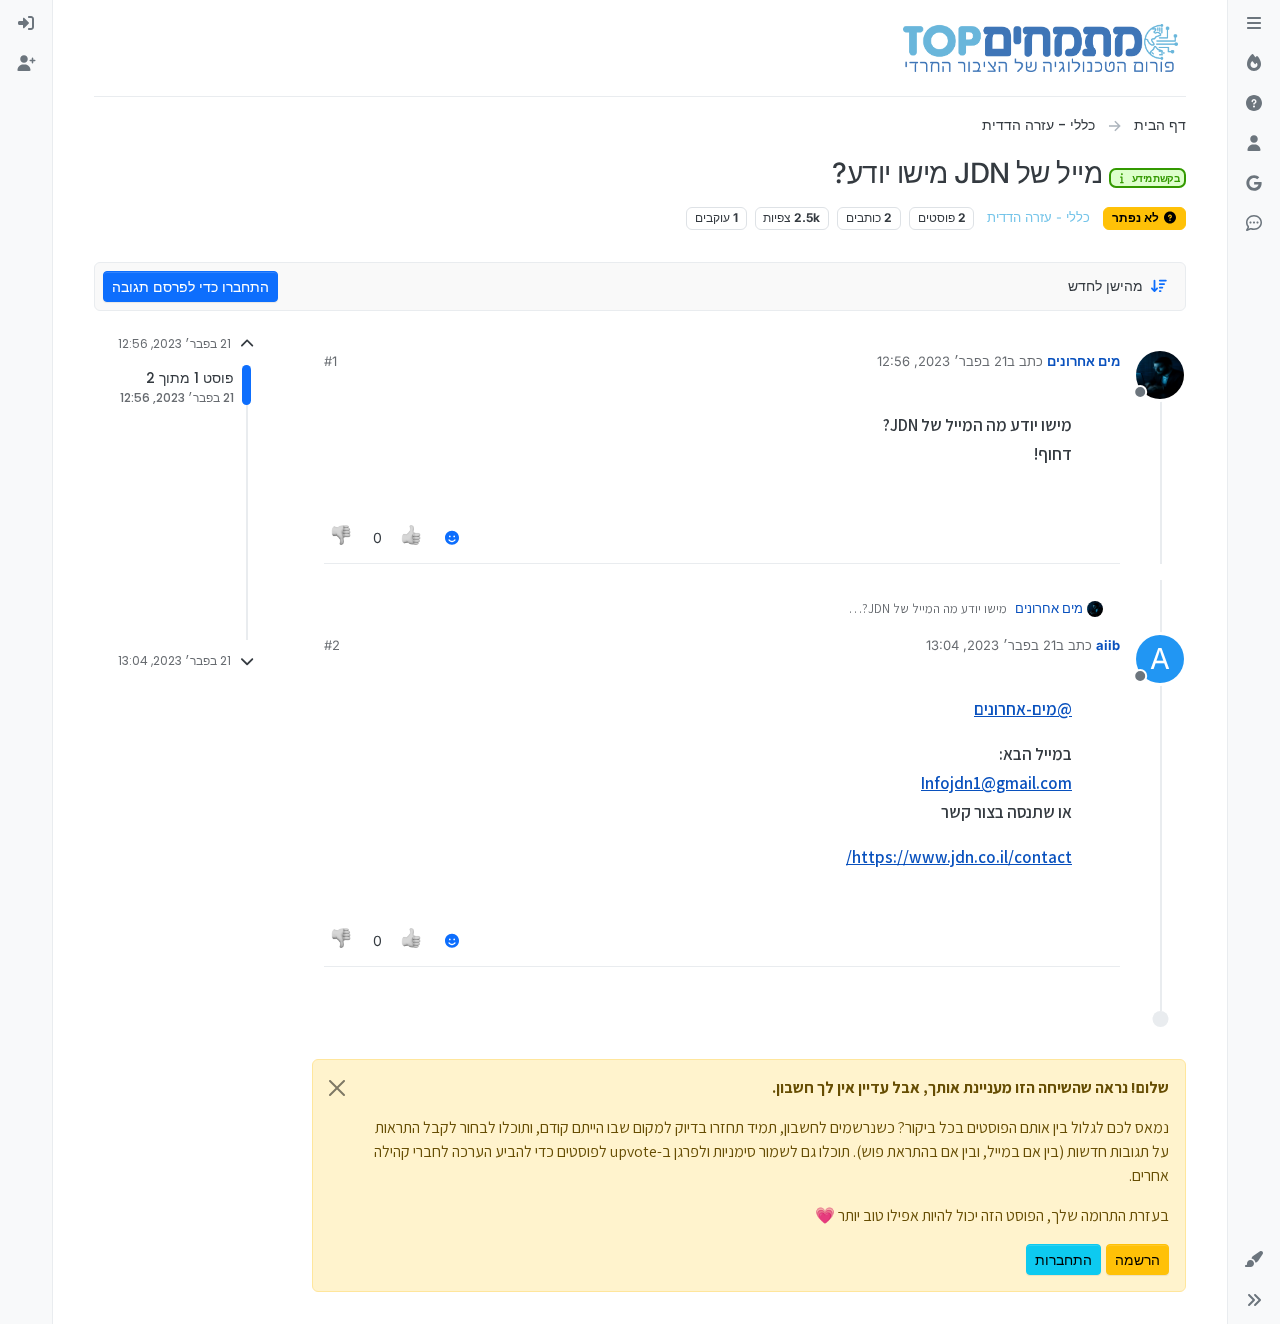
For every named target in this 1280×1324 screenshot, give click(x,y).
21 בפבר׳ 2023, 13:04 (991, 645)
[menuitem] (26, 24)
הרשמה (1137, 1259)
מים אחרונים (1083, 361)
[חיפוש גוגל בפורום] (1254, 184)
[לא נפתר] (1254, 104)
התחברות (1063, 1259)
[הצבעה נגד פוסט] (342, 537)
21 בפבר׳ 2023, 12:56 (942, 361)
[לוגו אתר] (1040, 48)
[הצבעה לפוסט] (413, 537)
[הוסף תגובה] (452, 537)
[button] (1254, 1260)
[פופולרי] (1254, 64)
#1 (330, 361)
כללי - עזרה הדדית (1038, 217)
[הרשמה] (26, 64)
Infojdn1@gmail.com (996, 783)
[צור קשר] (1254, 224)
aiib (1108, 645)
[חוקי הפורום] (1254, 24)
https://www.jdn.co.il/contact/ (959, 857)
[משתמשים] (1254, 144)
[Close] (337, 1088)
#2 (332, 645)
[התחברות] (26, 24)
